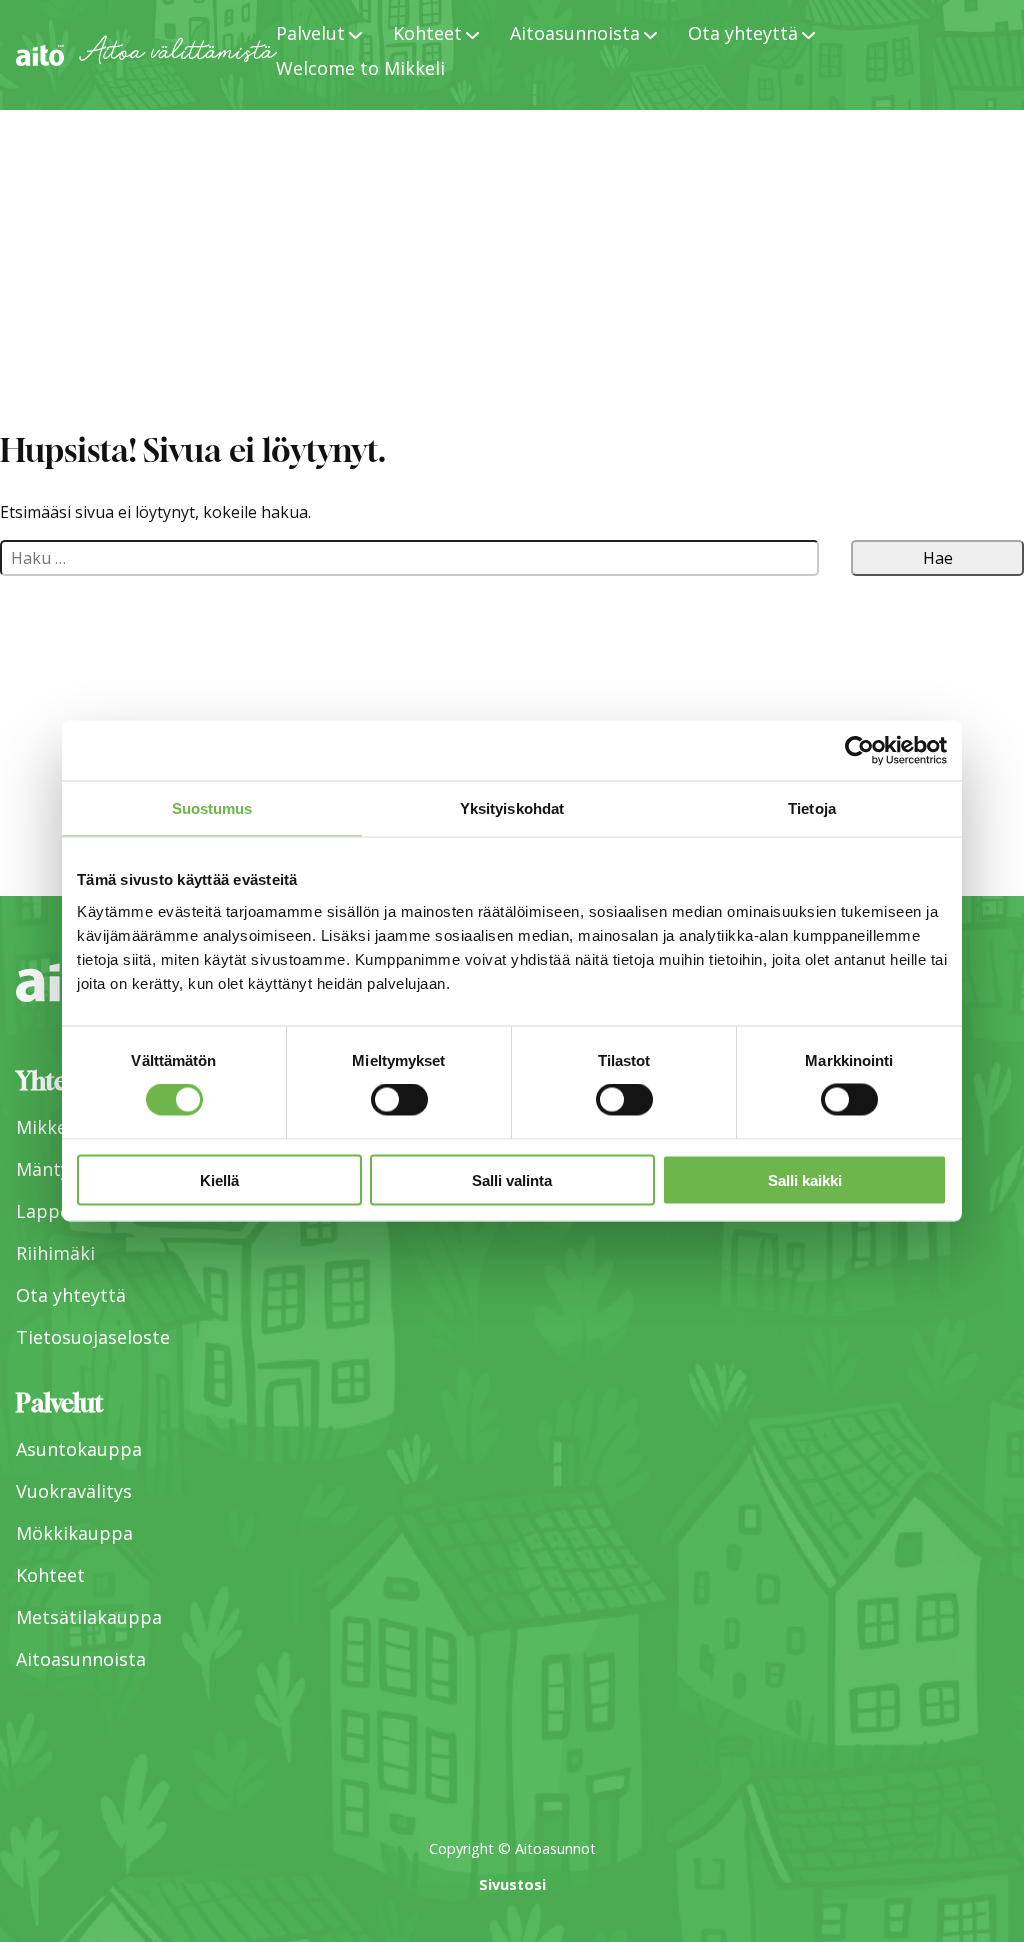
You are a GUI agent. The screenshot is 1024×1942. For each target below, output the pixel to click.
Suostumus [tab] (212, 808)
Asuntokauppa (79, 1449)
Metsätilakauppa (89, 1617)
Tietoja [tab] (812, 808)
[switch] (399, 1100)
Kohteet (50, 1575)
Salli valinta (512, 1179)
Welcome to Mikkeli (360, 68)
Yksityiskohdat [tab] (512, 808)
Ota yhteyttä (71, 1295)
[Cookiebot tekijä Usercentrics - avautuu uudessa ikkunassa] (859, 751)
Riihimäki (55, 1253)
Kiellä (219, 1179)
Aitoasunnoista (81, 1659)
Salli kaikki (805, 1179)
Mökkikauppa (74, 1533)
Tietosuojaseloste (93, 1337)
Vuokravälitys (74, 1491)
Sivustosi (512, 1884)
